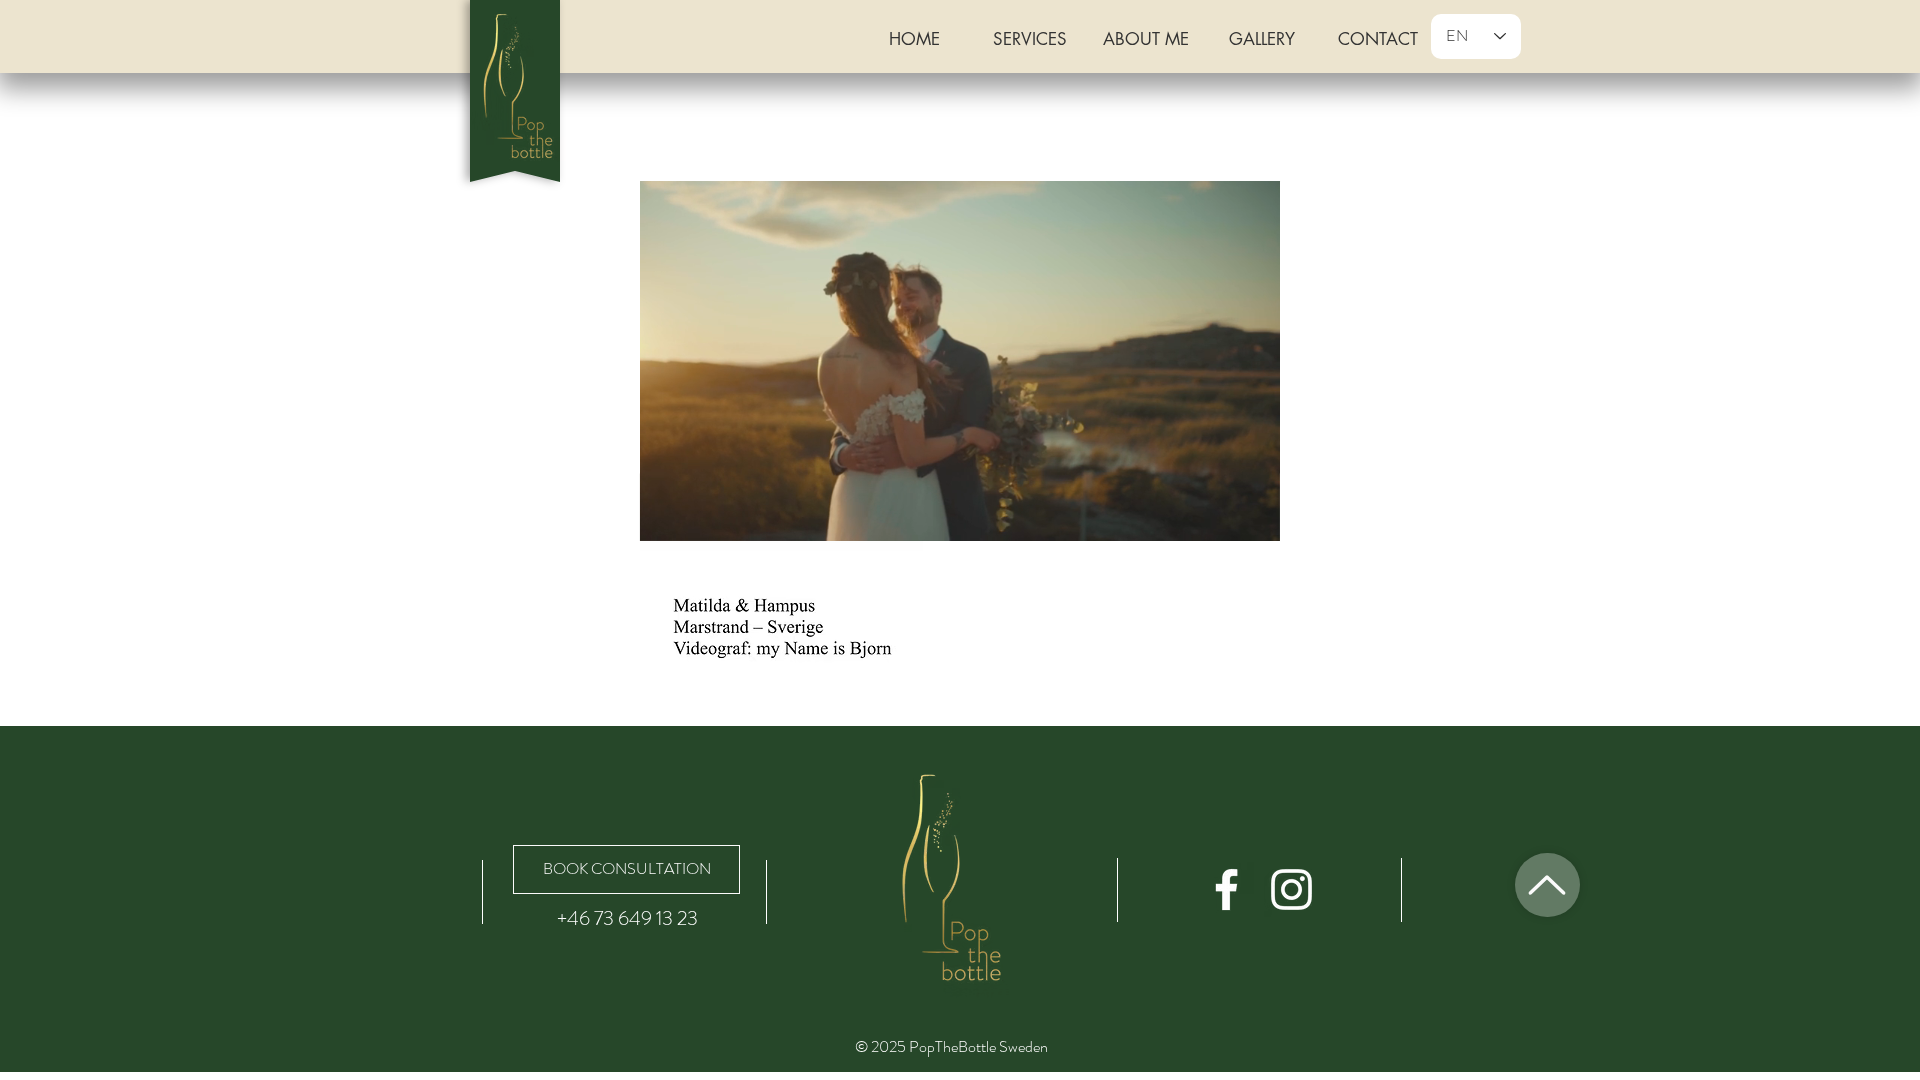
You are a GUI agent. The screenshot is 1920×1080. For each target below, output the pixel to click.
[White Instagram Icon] (1291, 889)
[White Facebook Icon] (1226, 889)
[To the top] (1547, 885)
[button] (1254, 519)
